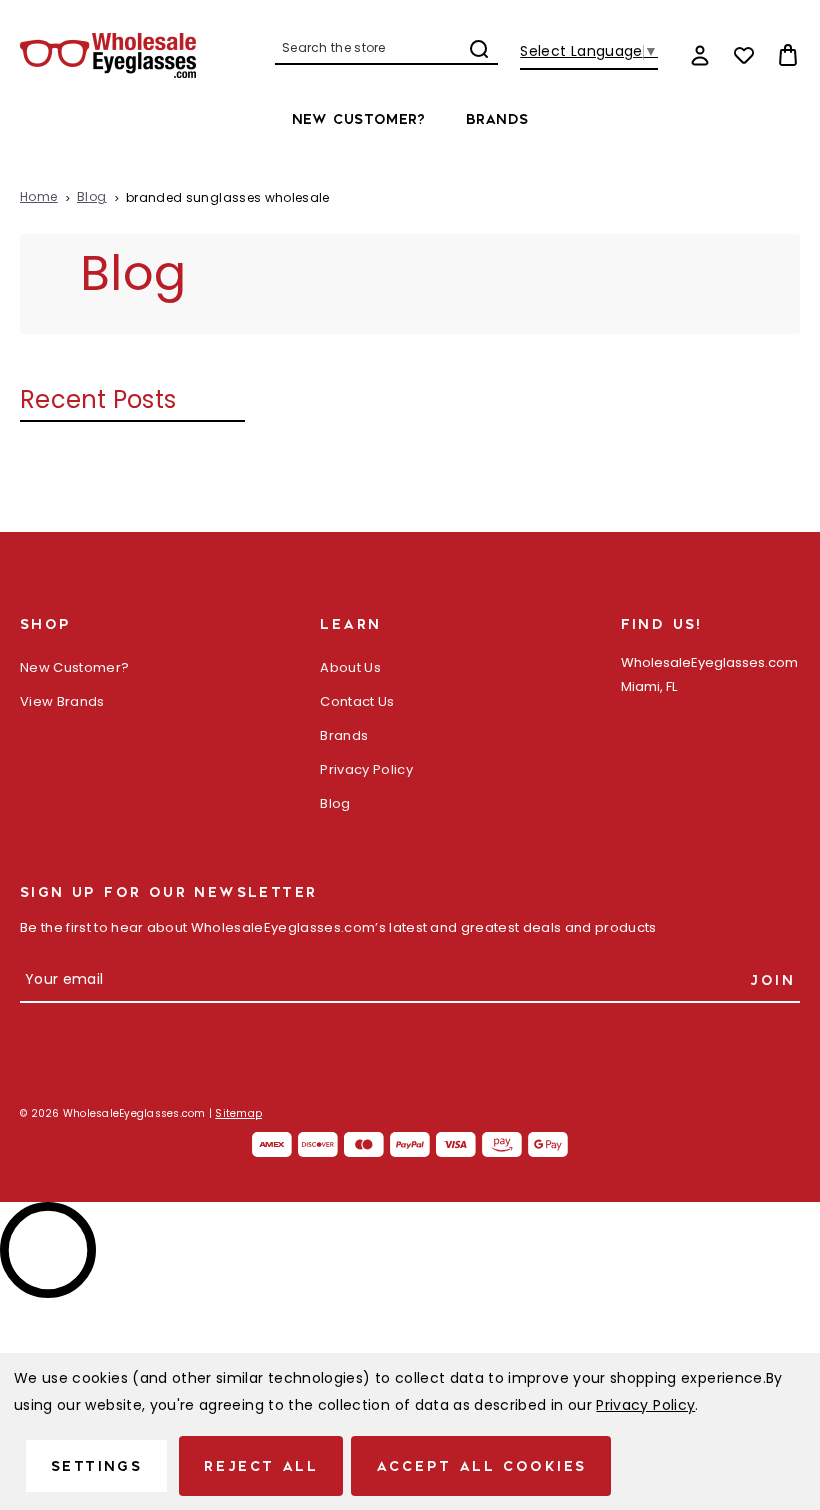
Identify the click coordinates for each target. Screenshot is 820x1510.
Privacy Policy (366, 770)
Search (479, 49)
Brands (497, 119)
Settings (96, 1466)
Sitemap (238, 1114)
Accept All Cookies (481, 1466)
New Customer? (359, 119)
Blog (335, 804)
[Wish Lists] (744, 55)
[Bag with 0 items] (788, 55)
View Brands (62, 702)
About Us (350, 668)
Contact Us (357, 702)
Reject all (261, 1466)
